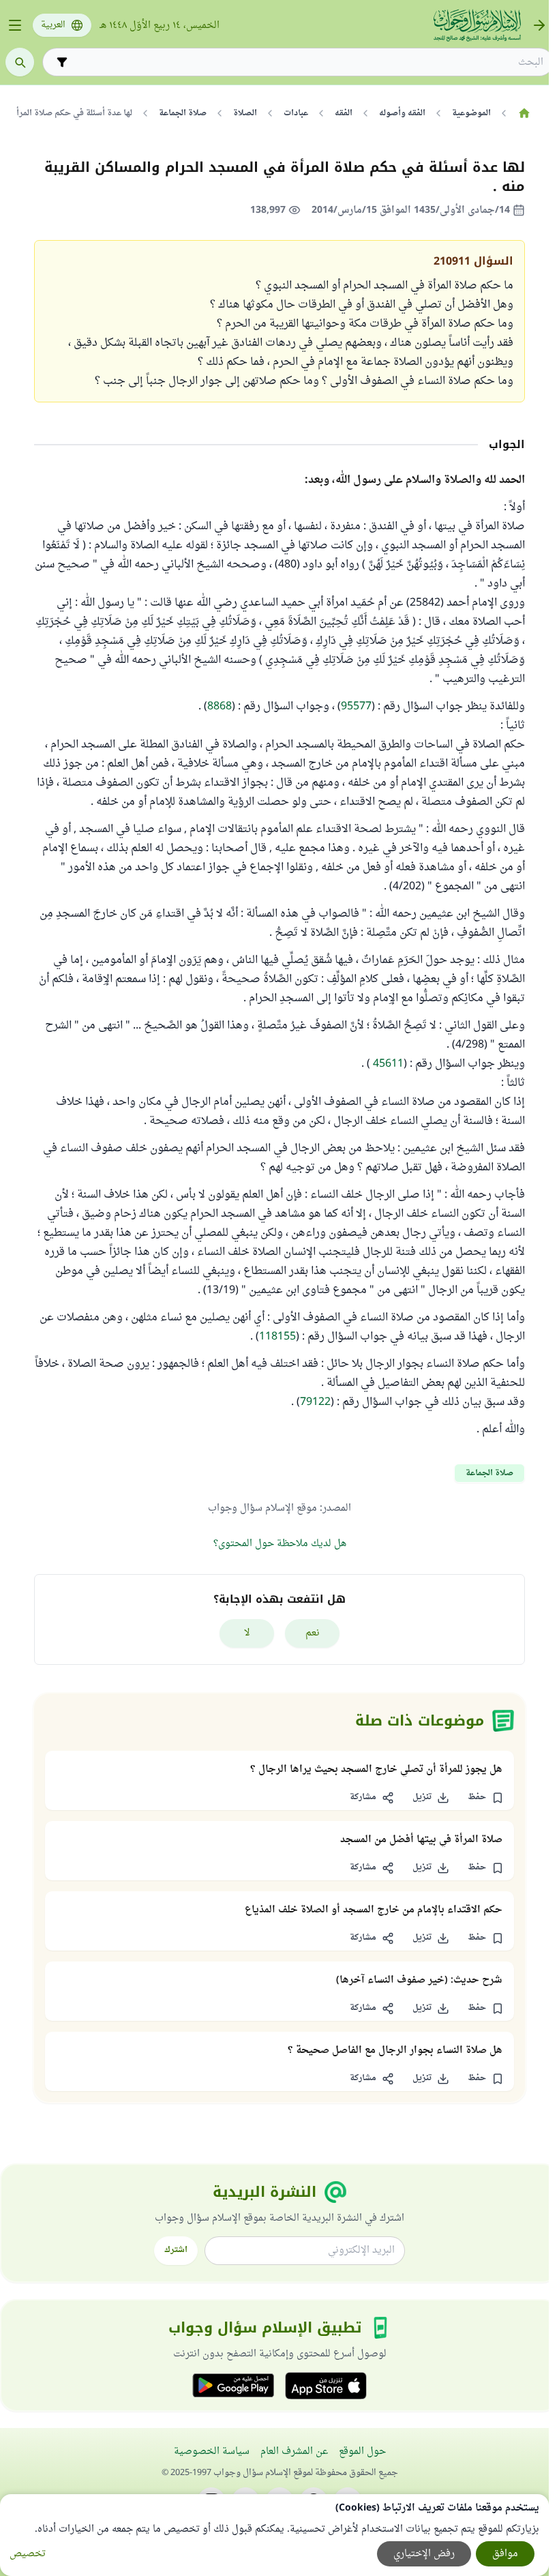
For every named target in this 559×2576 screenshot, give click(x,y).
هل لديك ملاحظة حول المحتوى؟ (280, 1544)
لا (247, 1633)
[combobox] (307, 62)
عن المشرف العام (294, 2452)
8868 (220, 707)
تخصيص (28, 2554)
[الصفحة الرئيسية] (524, 113)
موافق (505, 2554)
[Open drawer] (15, 25)
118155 (277, 1337)
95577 (356, 707)
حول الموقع (362, 2452)
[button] (485, 1798)
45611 (388, 1064)
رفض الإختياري (424, 2554)
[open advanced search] (62, 62)
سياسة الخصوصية (212, 2452)
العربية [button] (53, 25)
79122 (315, 1402)
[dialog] (274, 2535)
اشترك (176, 2250)
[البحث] (20, 62)
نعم (313, 1633)
